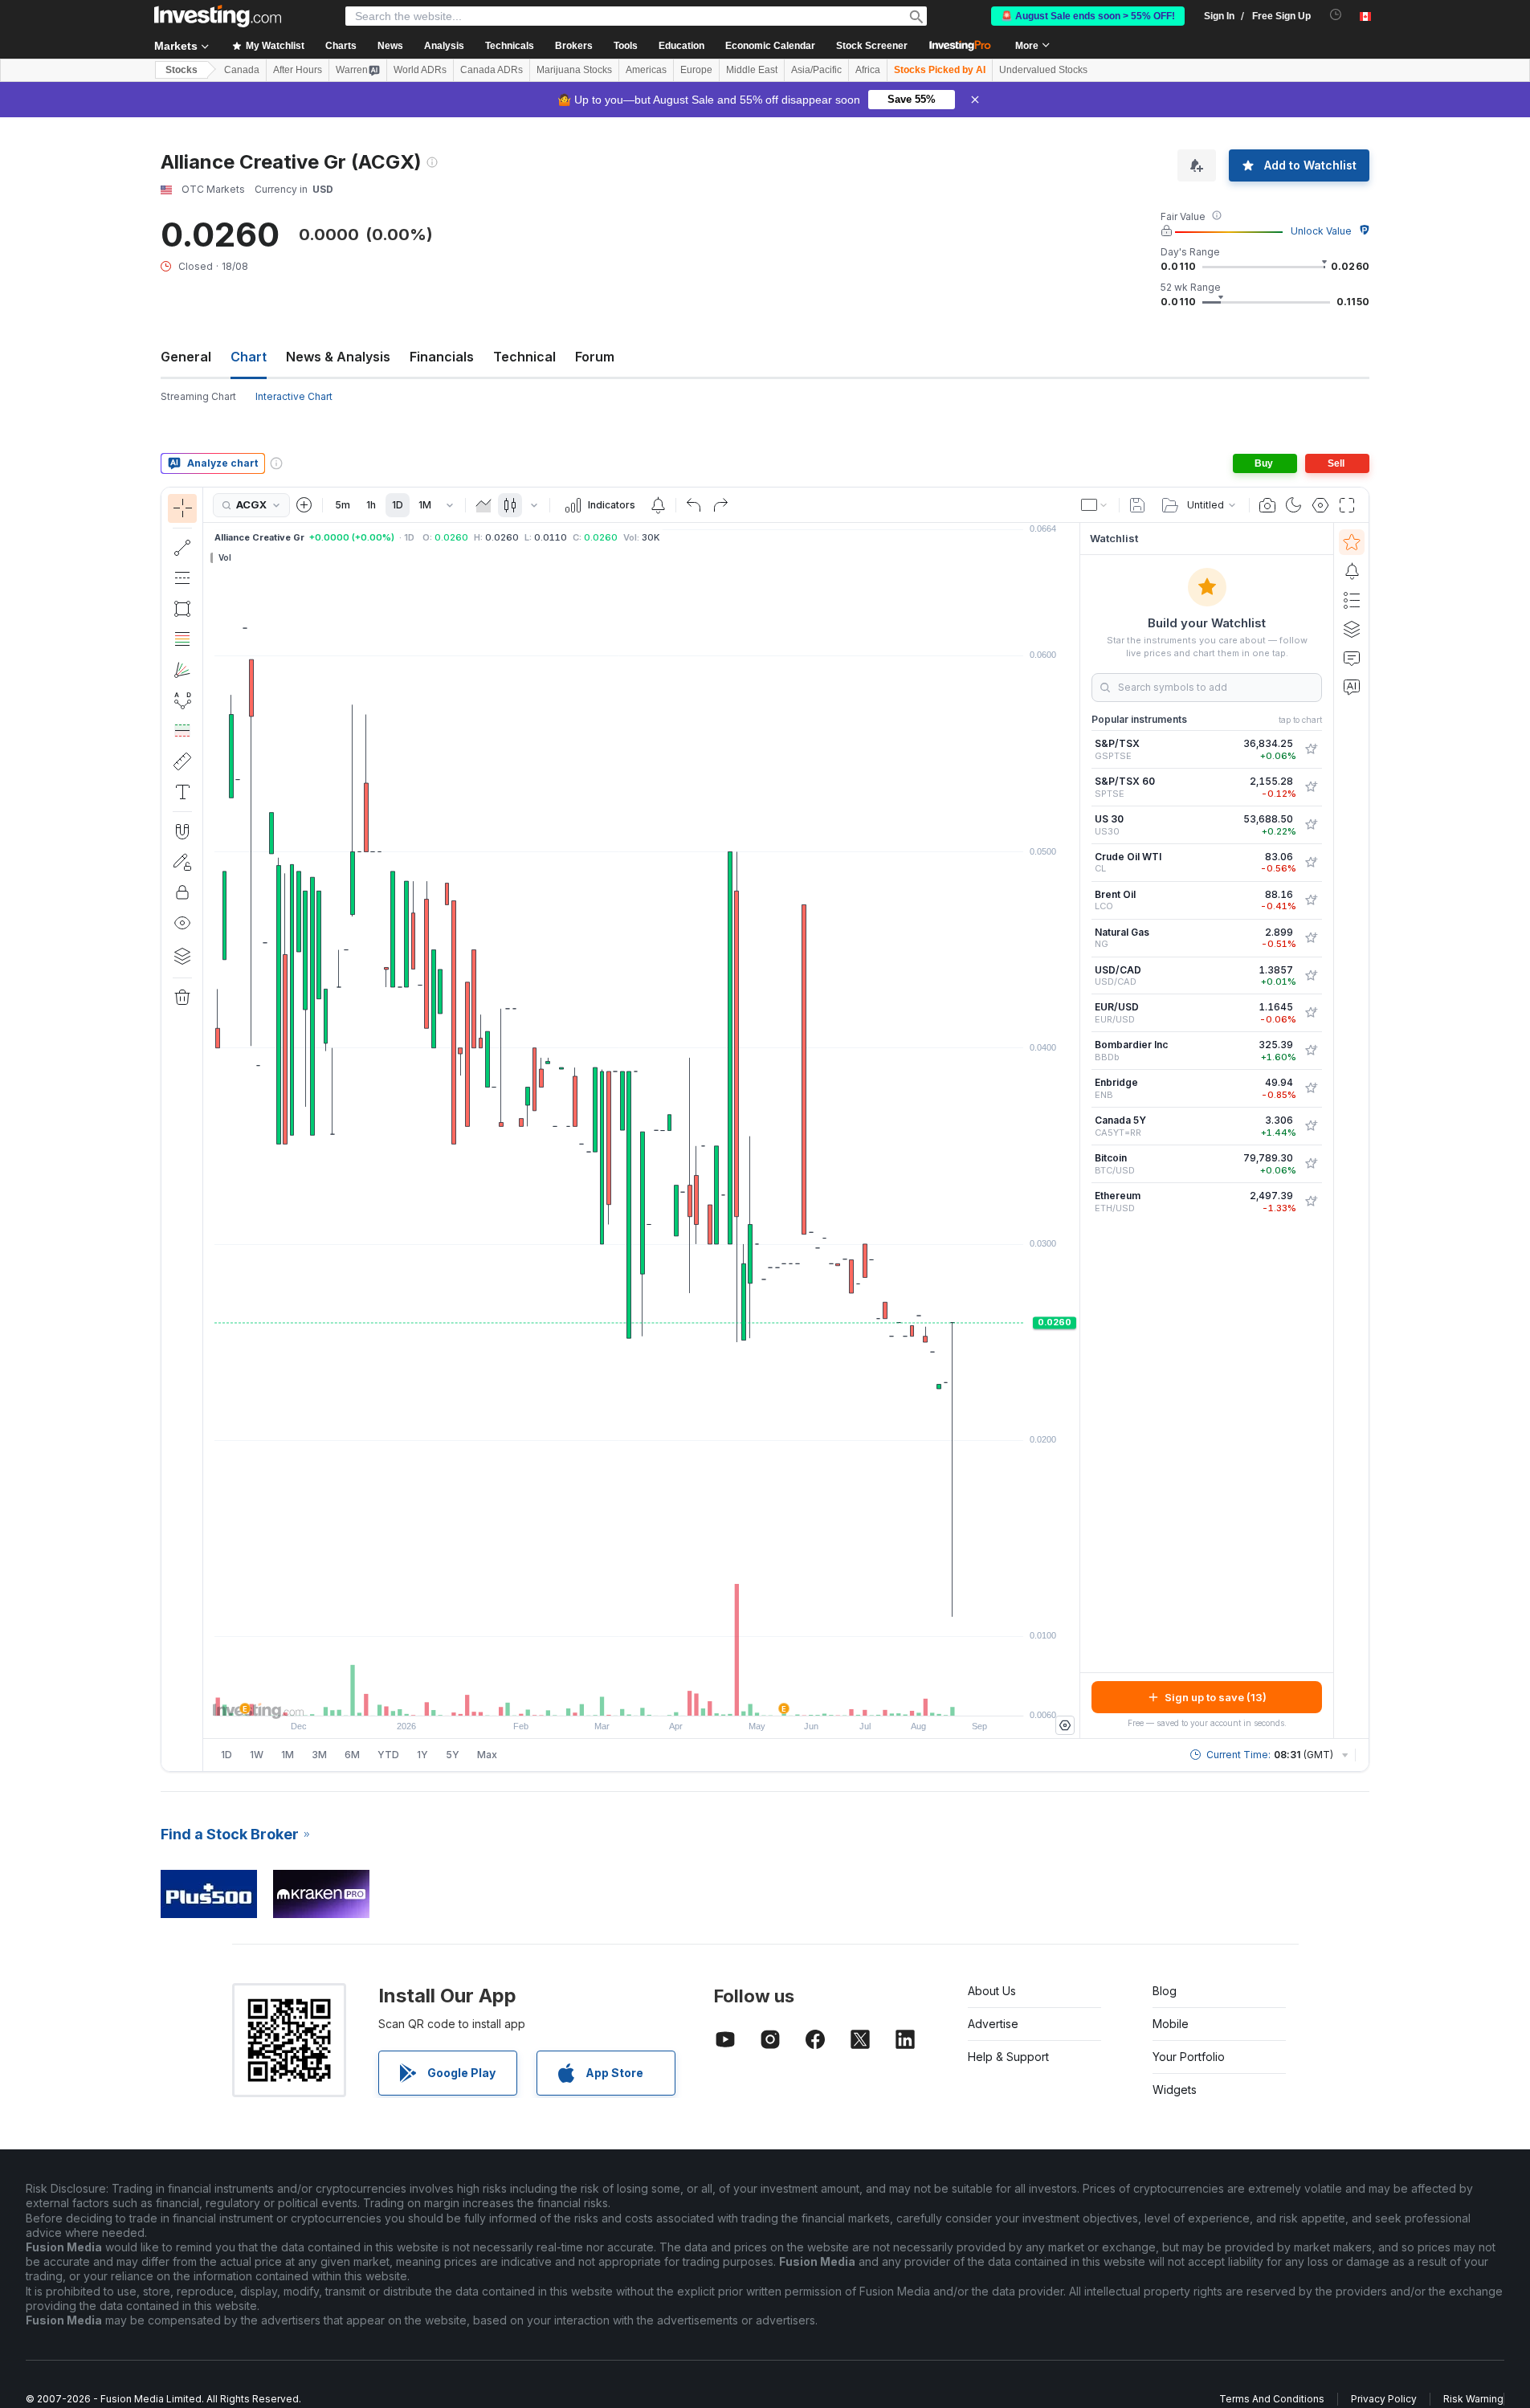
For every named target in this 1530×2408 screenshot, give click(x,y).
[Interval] (450, 505)
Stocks (182, 70)
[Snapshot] (1267, 505)
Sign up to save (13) (1216, 1697)
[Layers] (182, 956)
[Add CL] (1311, 863)
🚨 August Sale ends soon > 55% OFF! (1088, 16)
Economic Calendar (770, 46)
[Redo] (720, 505)
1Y (422, 1755)
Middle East (752, 70)
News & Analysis (338, 357)
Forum (595, 357)
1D (398, 505)
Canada (242, 70)
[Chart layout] (1095, 505)
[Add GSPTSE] (1311, 749)
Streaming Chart (198, 396)
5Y (453, 1755)
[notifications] (1336, 15)
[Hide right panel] (1075, 1131)
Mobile (1171, 2024)
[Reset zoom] (685, 1696)
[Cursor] (182, 508)
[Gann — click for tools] (182, 670)
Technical (524, 357)
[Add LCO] (1311, 900)
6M (352, 1755)
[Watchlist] (1352, 542)
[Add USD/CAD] (1311, 976)
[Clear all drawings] (182, 998)
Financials (442, 357)
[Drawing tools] (208, 1129)
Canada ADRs (492, 70)
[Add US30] (1311, 825)
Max (487, 1755)
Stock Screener (872, 46)
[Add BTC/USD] (1311, 1164)
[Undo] (694, 505)
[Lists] (1352, 600)
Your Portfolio (1189, 2057)
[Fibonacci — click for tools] (182, 639)
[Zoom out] (598, 1696)
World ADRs (420, 70)
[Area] (483, 505)
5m (343, 505)
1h (371, 505)
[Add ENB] (1311, 1088)
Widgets (1175, 2090)
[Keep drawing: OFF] (182, 862)
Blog (1165, 1991)
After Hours (298, 70)
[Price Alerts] (658, 505)
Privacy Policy (1384, 2399)
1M (425, 505)
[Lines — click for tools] (182, 548)
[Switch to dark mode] (1294, 505)
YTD (388, 1755)
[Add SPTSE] (1311, 787)
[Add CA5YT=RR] (1311, 1126)
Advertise (993, 2024)
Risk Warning (1473, 2399)
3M (319, 1755)
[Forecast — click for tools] (182, 731)
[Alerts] (1352, 571)
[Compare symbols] (304, 505)
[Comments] (1352, 658)
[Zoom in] (620, 1696)
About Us (992, 1991)
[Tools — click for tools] (182, 761)
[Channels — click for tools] (182, 578)
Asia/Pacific (816, 70)
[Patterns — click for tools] (182, 700)
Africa (868, 70)
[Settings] (1065, 1725)
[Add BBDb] (1311, 1051)
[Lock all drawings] (182, 892)
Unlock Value (1321, 231)
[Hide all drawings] (182, 923)
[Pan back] (642, 1696)
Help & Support (1008, 2057)
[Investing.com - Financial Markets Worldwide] (218, 16)
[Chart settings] (1320, 505)
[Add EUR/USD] (1311, 1013)
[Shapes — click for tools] (182, 609)
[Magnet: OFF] (182, 831)
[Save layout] (1137, 505)
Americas (646, 70)
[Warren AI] (1352, 687)
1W (257, 1755)
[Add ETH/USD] (1311, 1202)
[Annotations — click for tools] (182, 792)
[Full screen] (1347, 505)
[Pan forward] (663, 1696)
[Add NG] (1311, 938)
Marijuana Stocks (574, 70)
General (186, 357)
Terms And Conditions (1272, 2399)
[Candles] (510, 505)
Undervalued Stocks (1043, 70)
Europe (696, 70)
